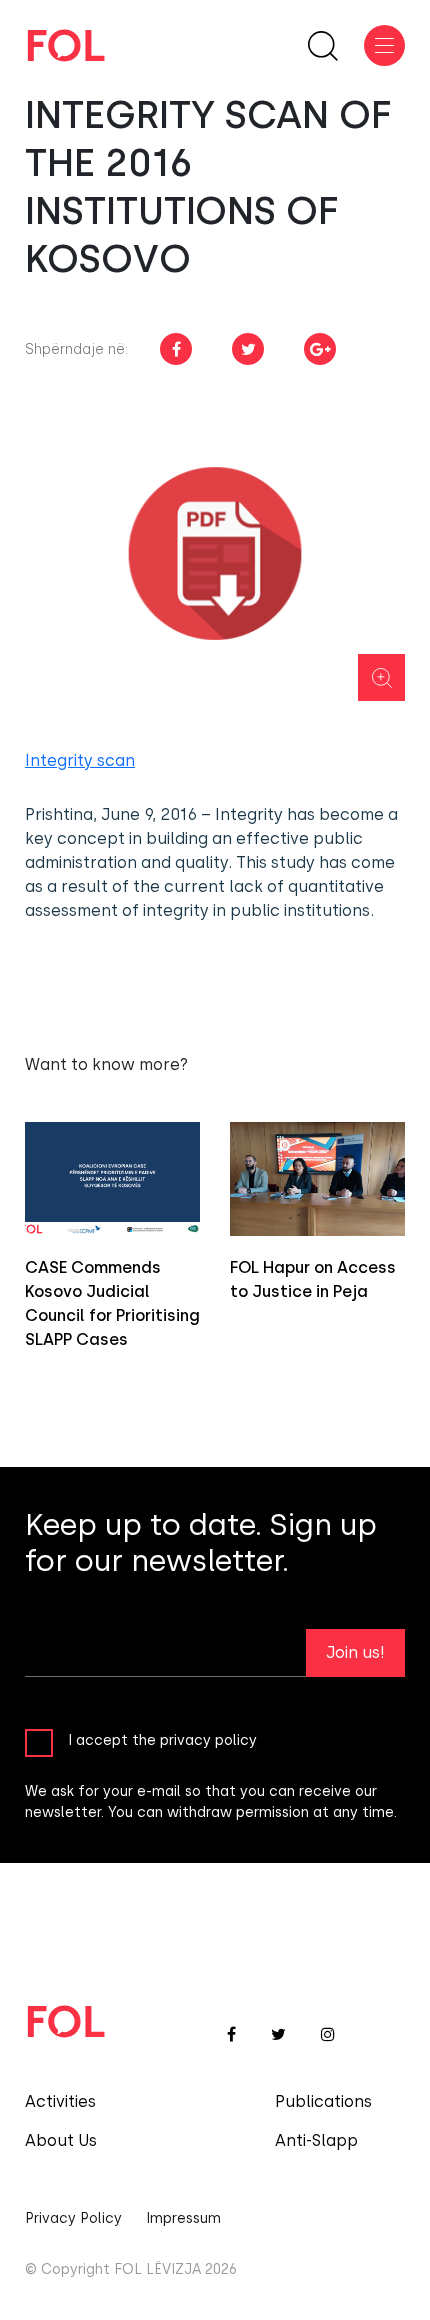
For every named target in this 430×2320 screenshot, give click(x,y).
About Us (61, 2140)
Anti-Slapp (316, 2140)
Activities (60, 2101)
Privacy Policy (73, 2218)
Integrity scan (80, 760)
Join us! (355, 1652)
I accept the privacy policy (162, 1739)
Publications (323, 2101)
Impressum (183, 2218)
